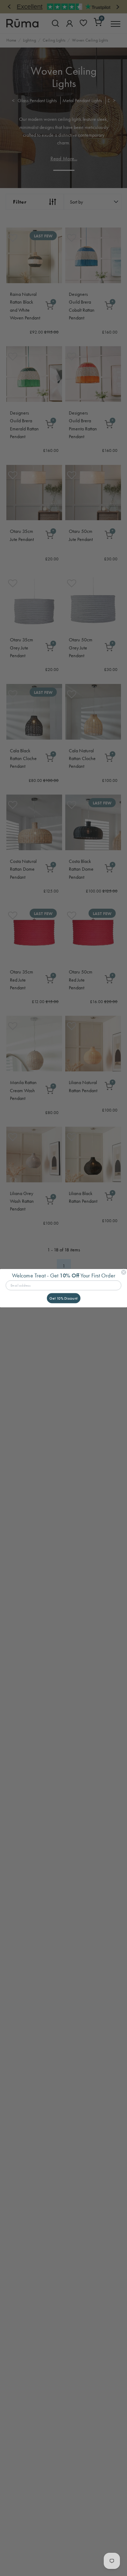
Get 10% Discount (63, 1298)
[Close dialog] (123, 1272)
